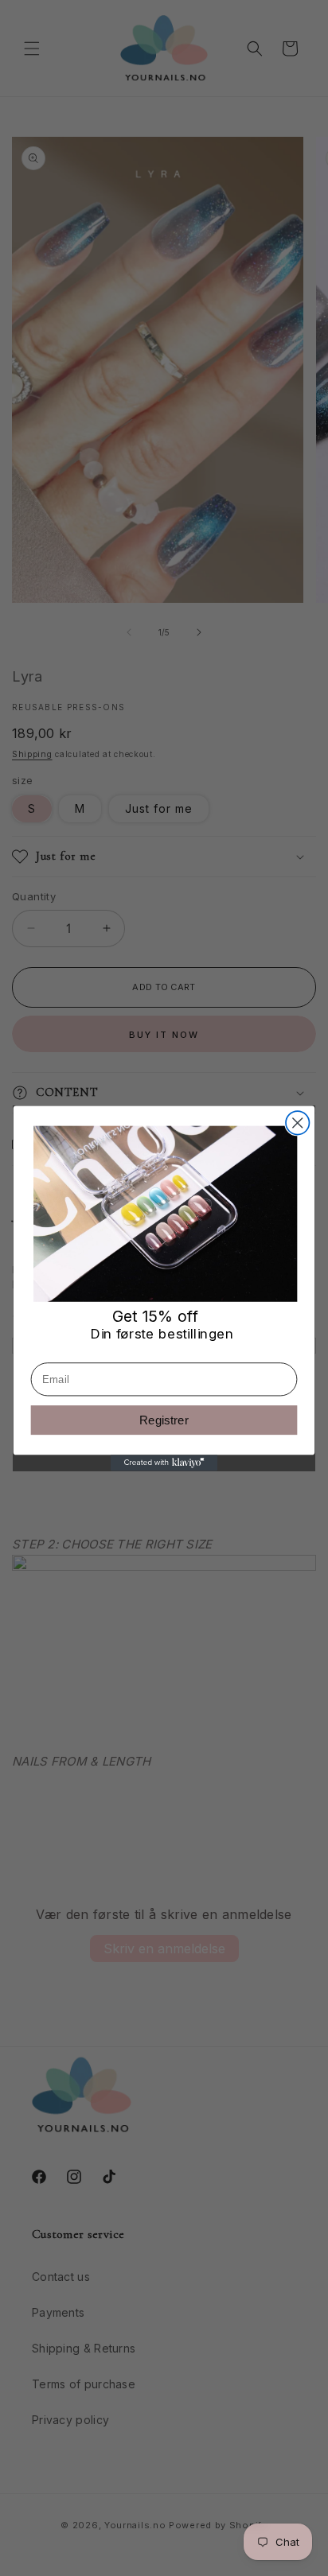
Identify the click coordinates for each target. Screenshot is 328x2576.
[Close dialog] (297, 1123)
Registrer (164, 1420)
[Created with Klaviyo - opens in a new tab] (164, 1463)
